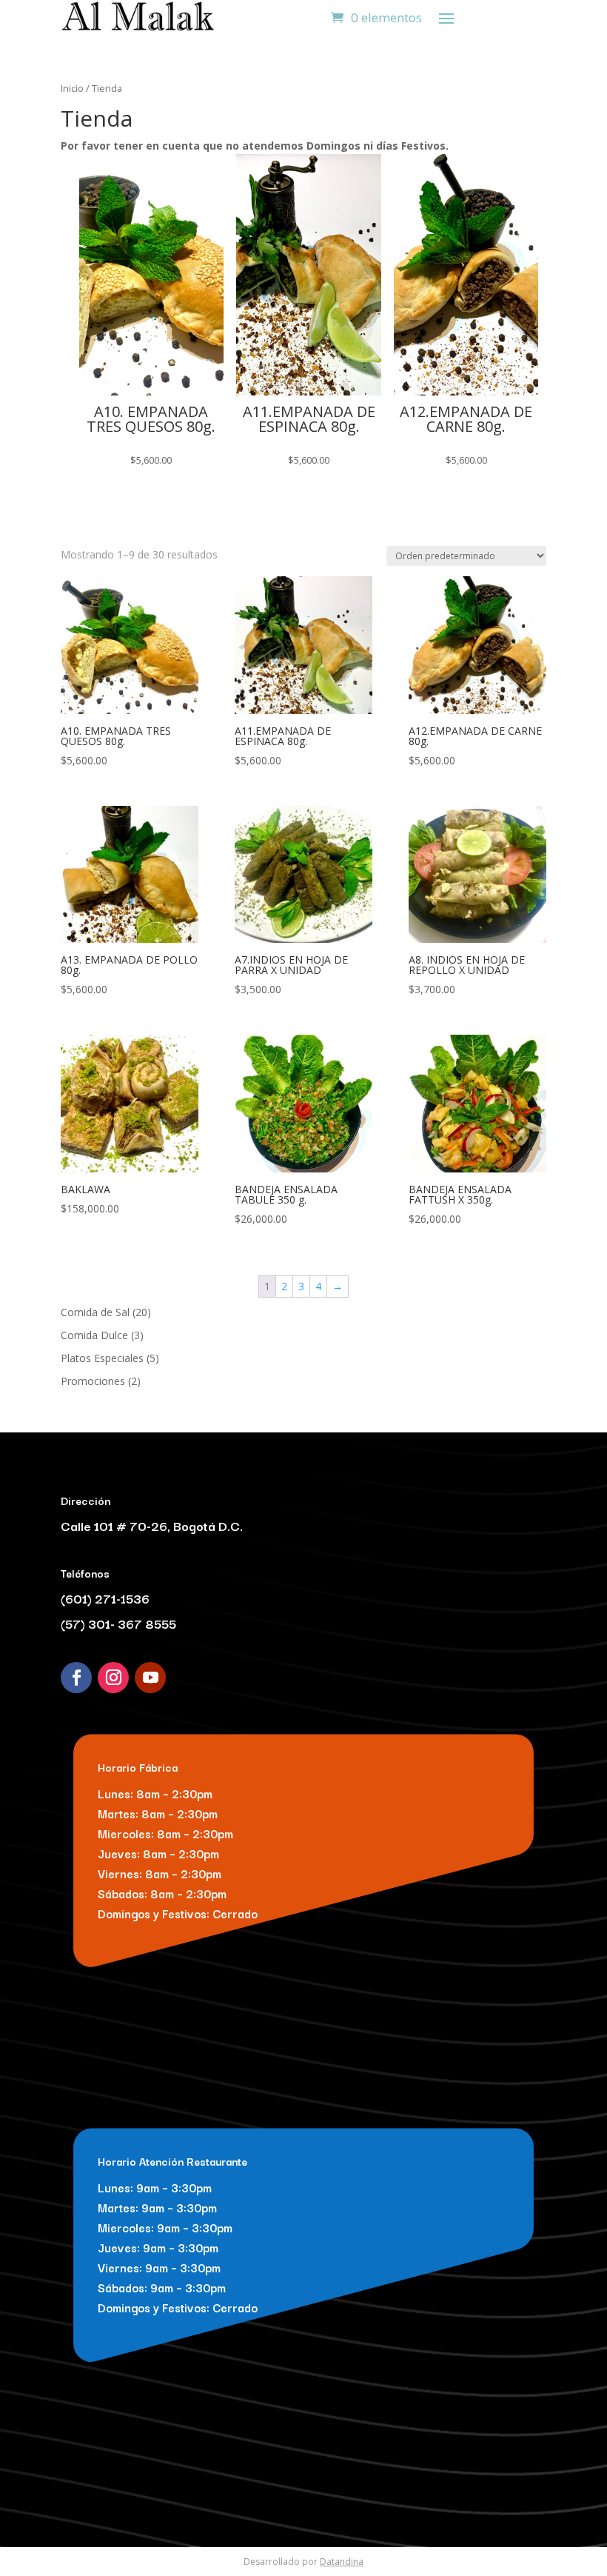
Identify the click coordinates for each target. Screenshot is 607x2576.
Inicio (72, 88)
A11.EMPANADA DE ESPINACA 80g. (309, 419)
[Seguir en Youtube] (150, 1678)
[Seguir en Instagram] (113, 1678)
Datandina (342, 2562)
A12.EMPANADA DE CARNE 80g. (466, 419)
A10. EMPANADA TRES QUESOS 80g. (151, 419)
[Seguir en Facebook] (76, 1678)
